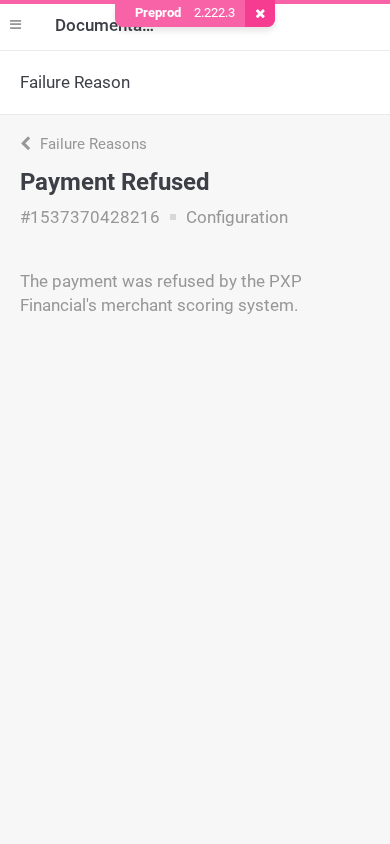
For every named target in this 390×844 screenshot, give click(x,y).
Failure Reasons (91, 144)
